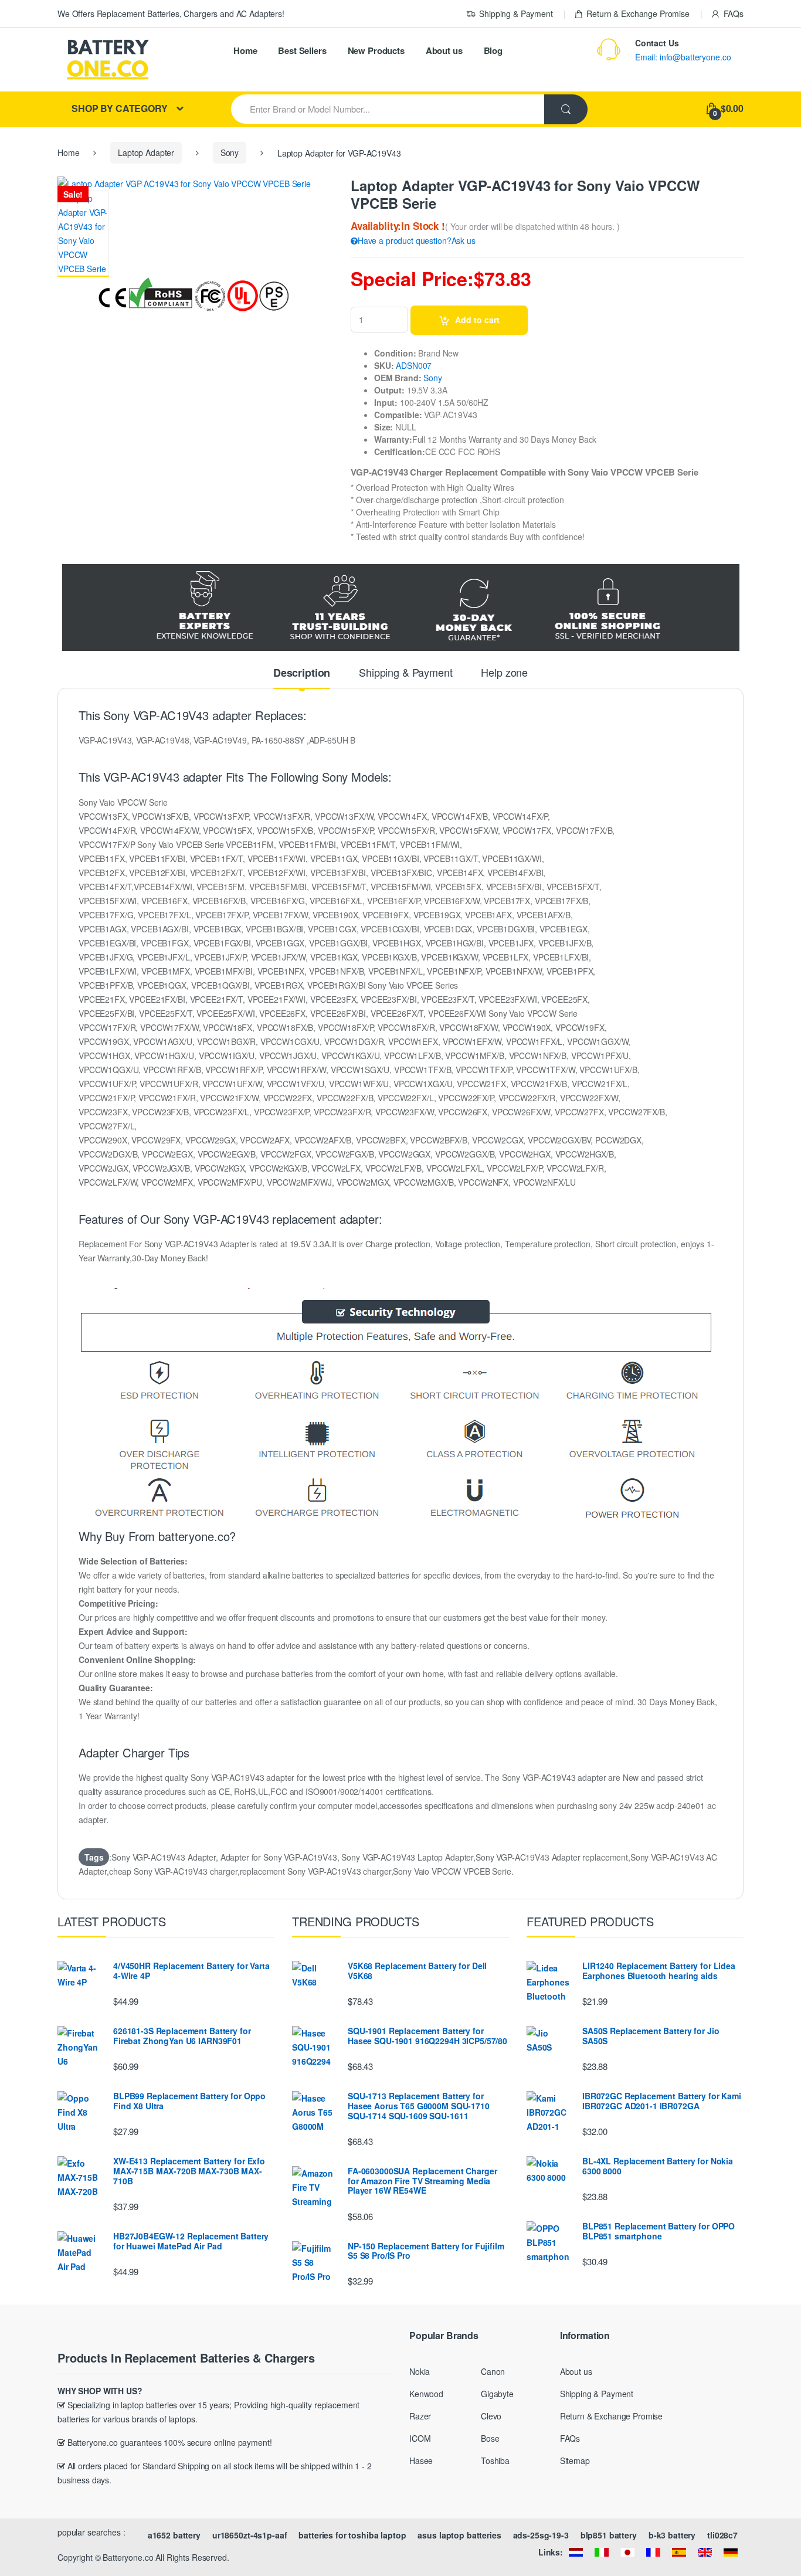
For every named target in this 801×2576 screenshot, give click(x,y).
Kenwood (426, 2394)
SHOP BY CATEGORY (120, 108)
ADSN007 (414, 365)
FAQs (734, 13)
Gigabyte (497, 2394)
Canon (493, 2371)
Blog (493, 50)
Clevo (491, 2416)
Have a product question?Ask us (417, 240)
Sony (230, 152)
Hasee (421, 2460)
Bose (490, 2438)
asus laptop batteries (459, 2535)
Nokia (420, 2371)
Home (245, 50)
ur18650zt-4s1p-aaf (250, 2535)
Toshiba (495, 2460)
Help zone (504, 673)
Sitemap (575, 2460)
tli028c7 (722, 2535)
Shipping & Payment (516, 13)
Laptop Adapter (146, 152)
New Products (376, 50)
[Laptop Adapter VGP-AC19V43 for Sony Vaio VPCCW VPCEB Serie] (83, 234)
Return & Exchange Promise (638, 13)
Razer (420, 2416)
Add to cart (477, 320)
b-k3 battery (672, 2535)
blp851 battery (609, 2535)
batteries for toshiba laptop (352, 2535)
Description (302, 674)
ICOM (420, 2438)
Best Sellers (302, 50)
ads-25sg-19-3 (541, 2535)
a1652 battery (174, 2535)
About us (444, 50)
